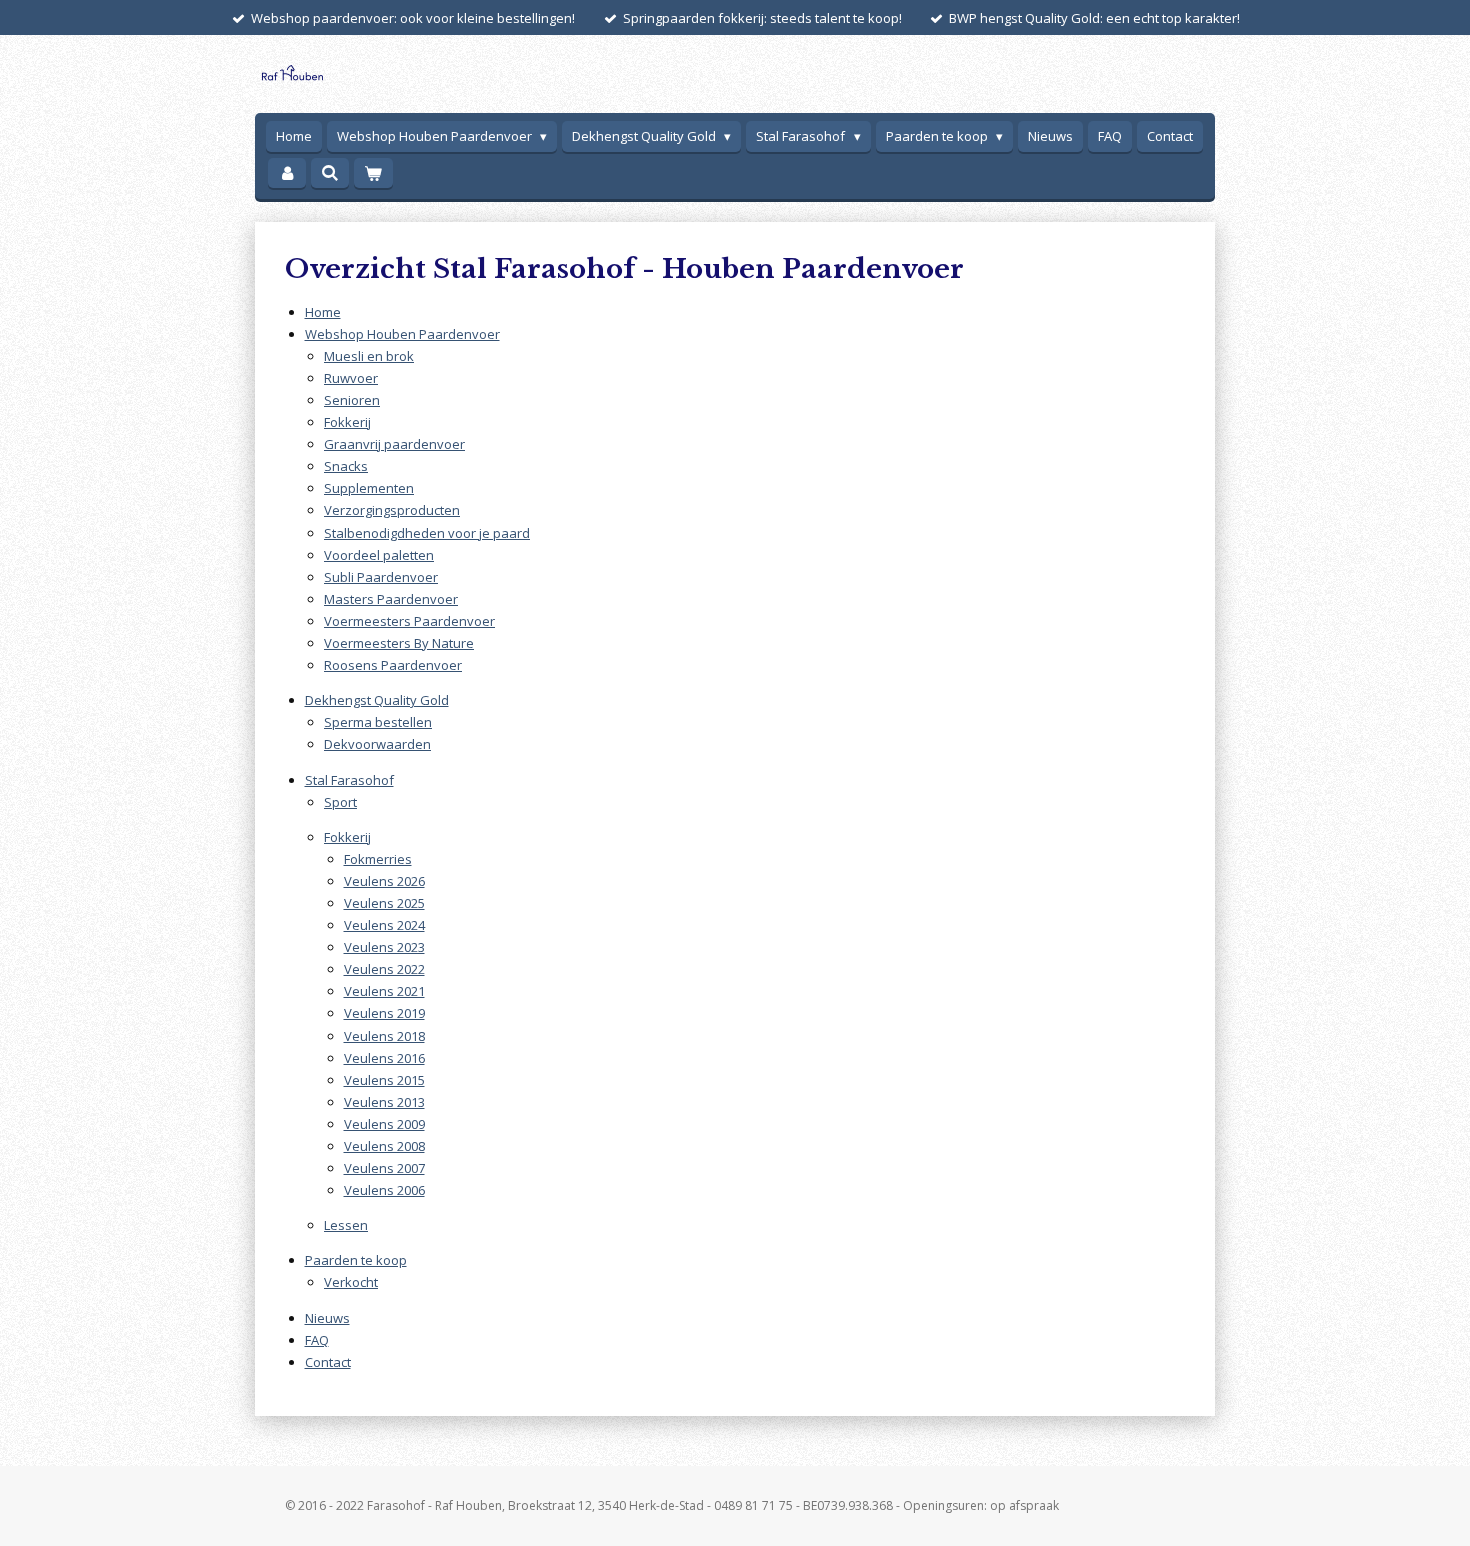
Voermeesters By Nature (399, 643)
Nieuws (327, 1318)
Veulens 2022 (384, 969)
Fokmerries (378, 859)
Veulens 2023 (384, 947)
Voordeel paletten (379, 555)
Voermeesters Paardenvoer (409, 621)
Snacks (346, 466)
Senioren (352, 400)
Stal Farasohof (349, 780)
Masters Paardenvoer (391, 599)
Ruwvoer (351, 378)
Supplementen (369, 488)
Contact (328, 1362)
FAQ (317, 1340)
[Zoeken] (330, 173)
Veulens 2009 (384, 1124)
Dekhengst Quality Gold (377, 700)
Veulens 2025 (384, 903)
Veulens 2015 (384, 1080)
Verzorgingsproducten (392, 510)
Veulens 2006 (384, 1190)
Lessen (346, 1225)
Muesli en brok (369, 356)
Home (323, 312)
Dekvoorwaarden (377, 744)
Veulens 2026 (384, 881)
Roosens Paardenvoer (393, 665)
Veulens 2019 (384, 1013)
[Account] (287, 173)
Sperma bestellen (378, 722)
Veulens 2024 (384, 925)
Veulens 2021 (384, 991)
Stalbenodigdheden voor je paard (427, 533)
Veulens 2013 (384, 1102)
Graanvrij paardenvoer (394, 444)
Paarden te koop (356, 1260)
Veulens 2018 (384, 1036)
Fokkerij (347, 422)
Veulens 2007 (384, 1168)
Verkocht (351, 1282)
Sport (340, 802)
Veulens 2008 (384, 1146)
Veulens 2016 (384, 1058)
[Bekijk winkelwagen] (373, 173)
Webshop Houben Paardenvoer (402, 334)
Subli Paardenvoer (381, 577)
